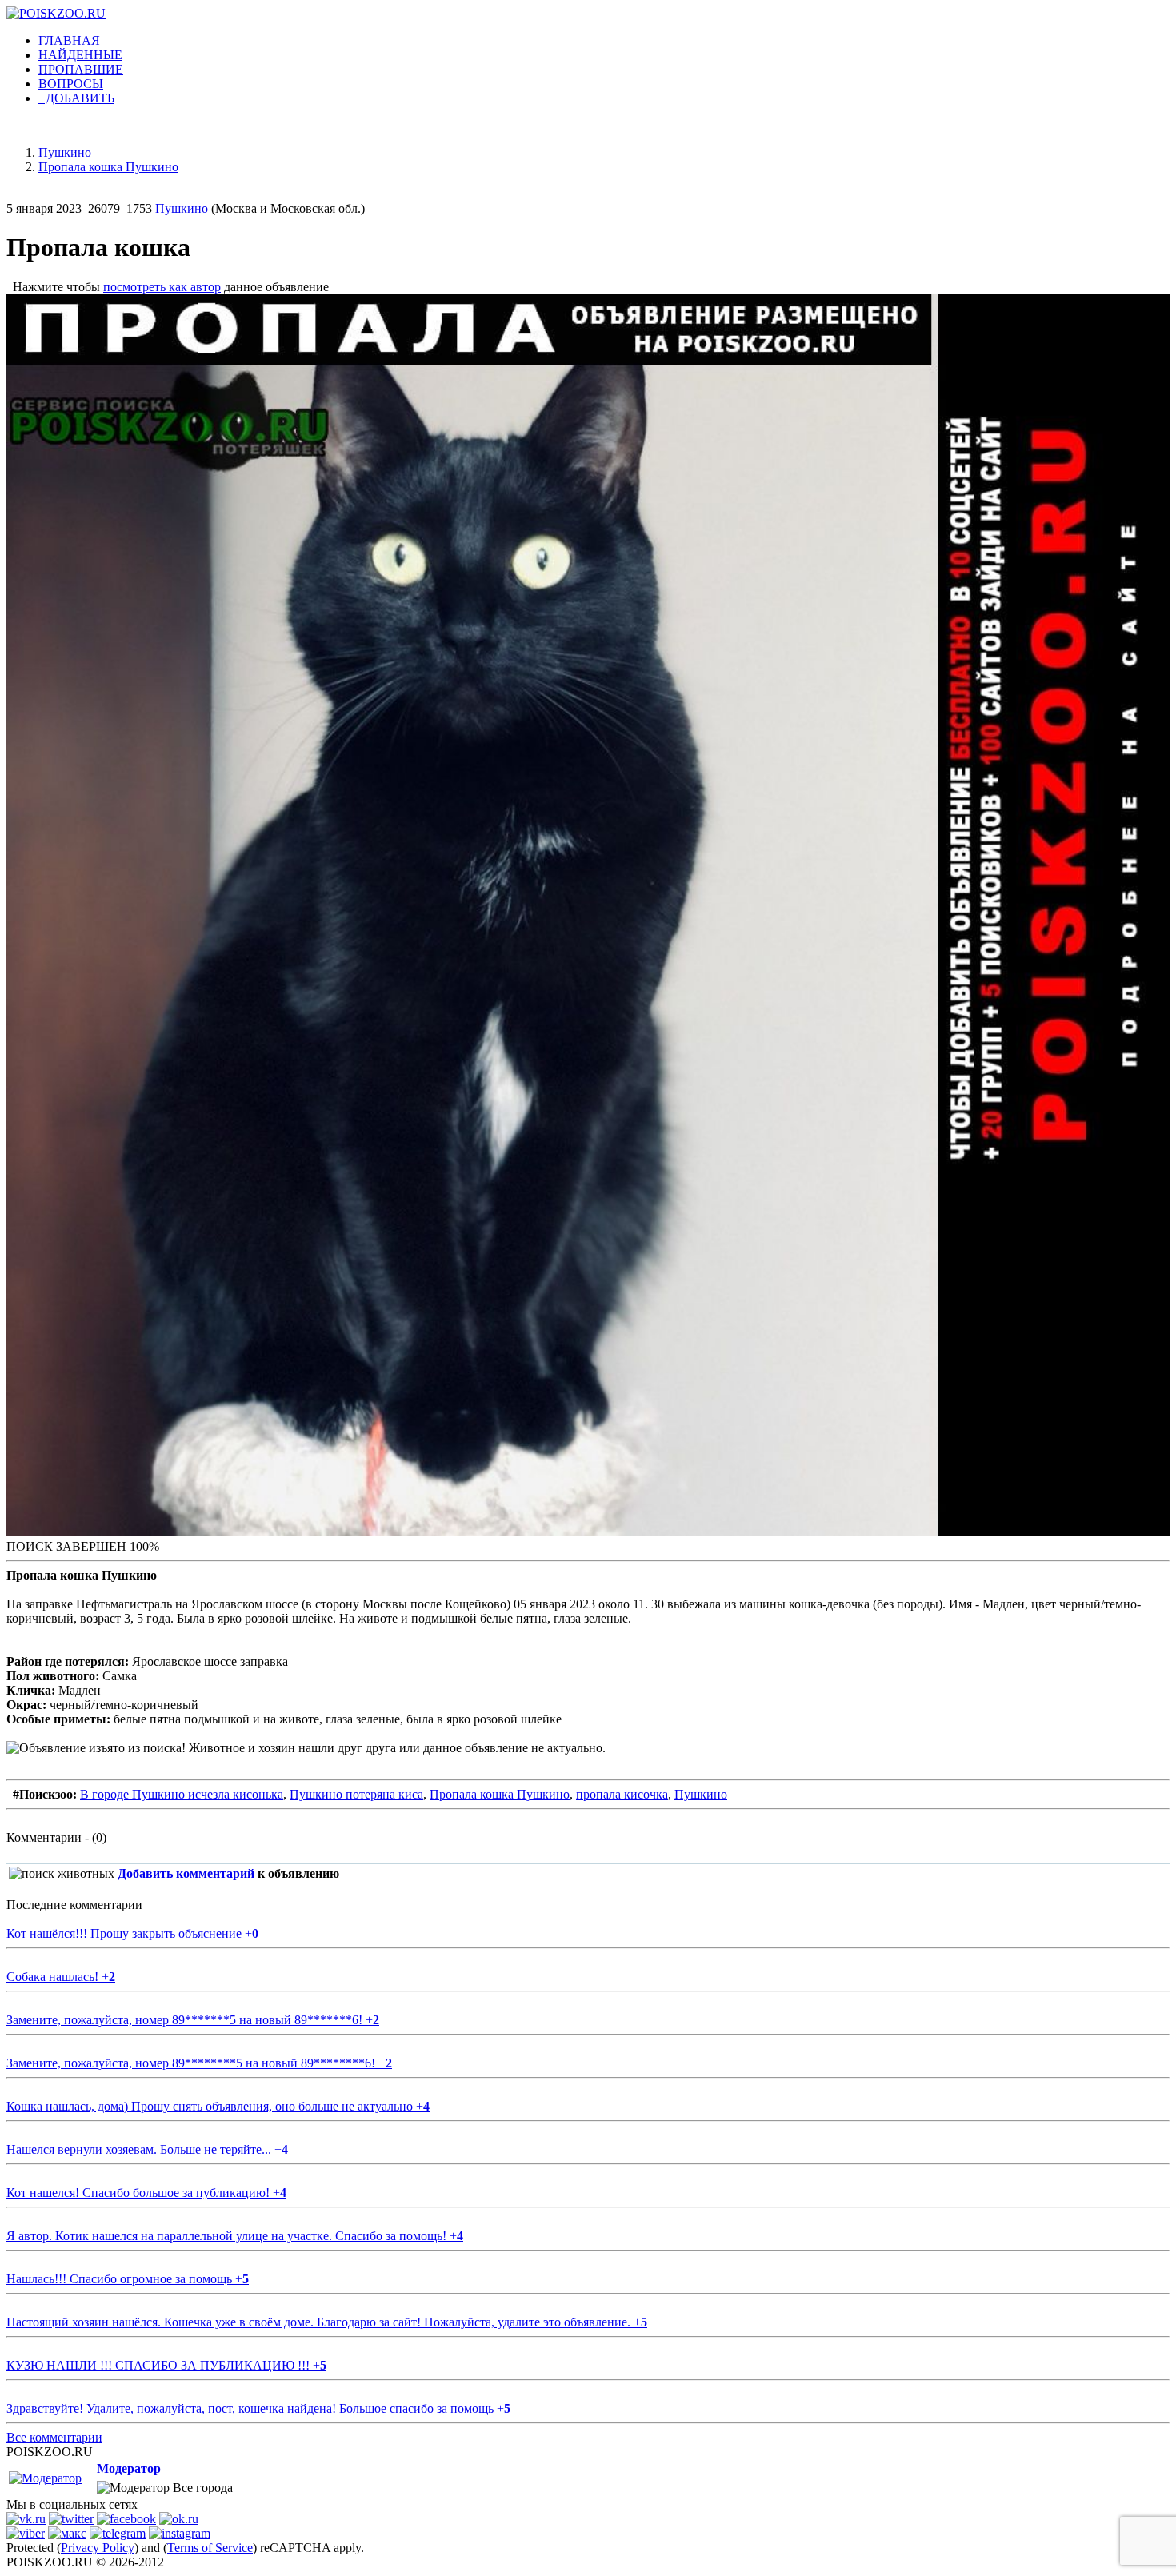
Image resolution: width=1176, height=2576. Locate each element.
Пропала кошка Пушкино (500, 1794)
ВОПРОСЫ (71, 84)
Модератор (129, 2468)
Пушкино (182, 208)
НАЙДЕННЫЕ (80, 55)
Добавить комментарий (186, 1873)
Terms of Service (210, 2548)
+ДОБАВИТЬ (76, 98)
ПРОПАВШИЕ (81, 69)
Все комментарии (54, 2437)
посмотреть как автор (162, 287)
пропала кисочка (622, 1794)
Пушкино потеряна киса (356, 1794)
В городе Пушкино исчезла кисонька (182, 1794)
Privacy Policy (98, 2548)
